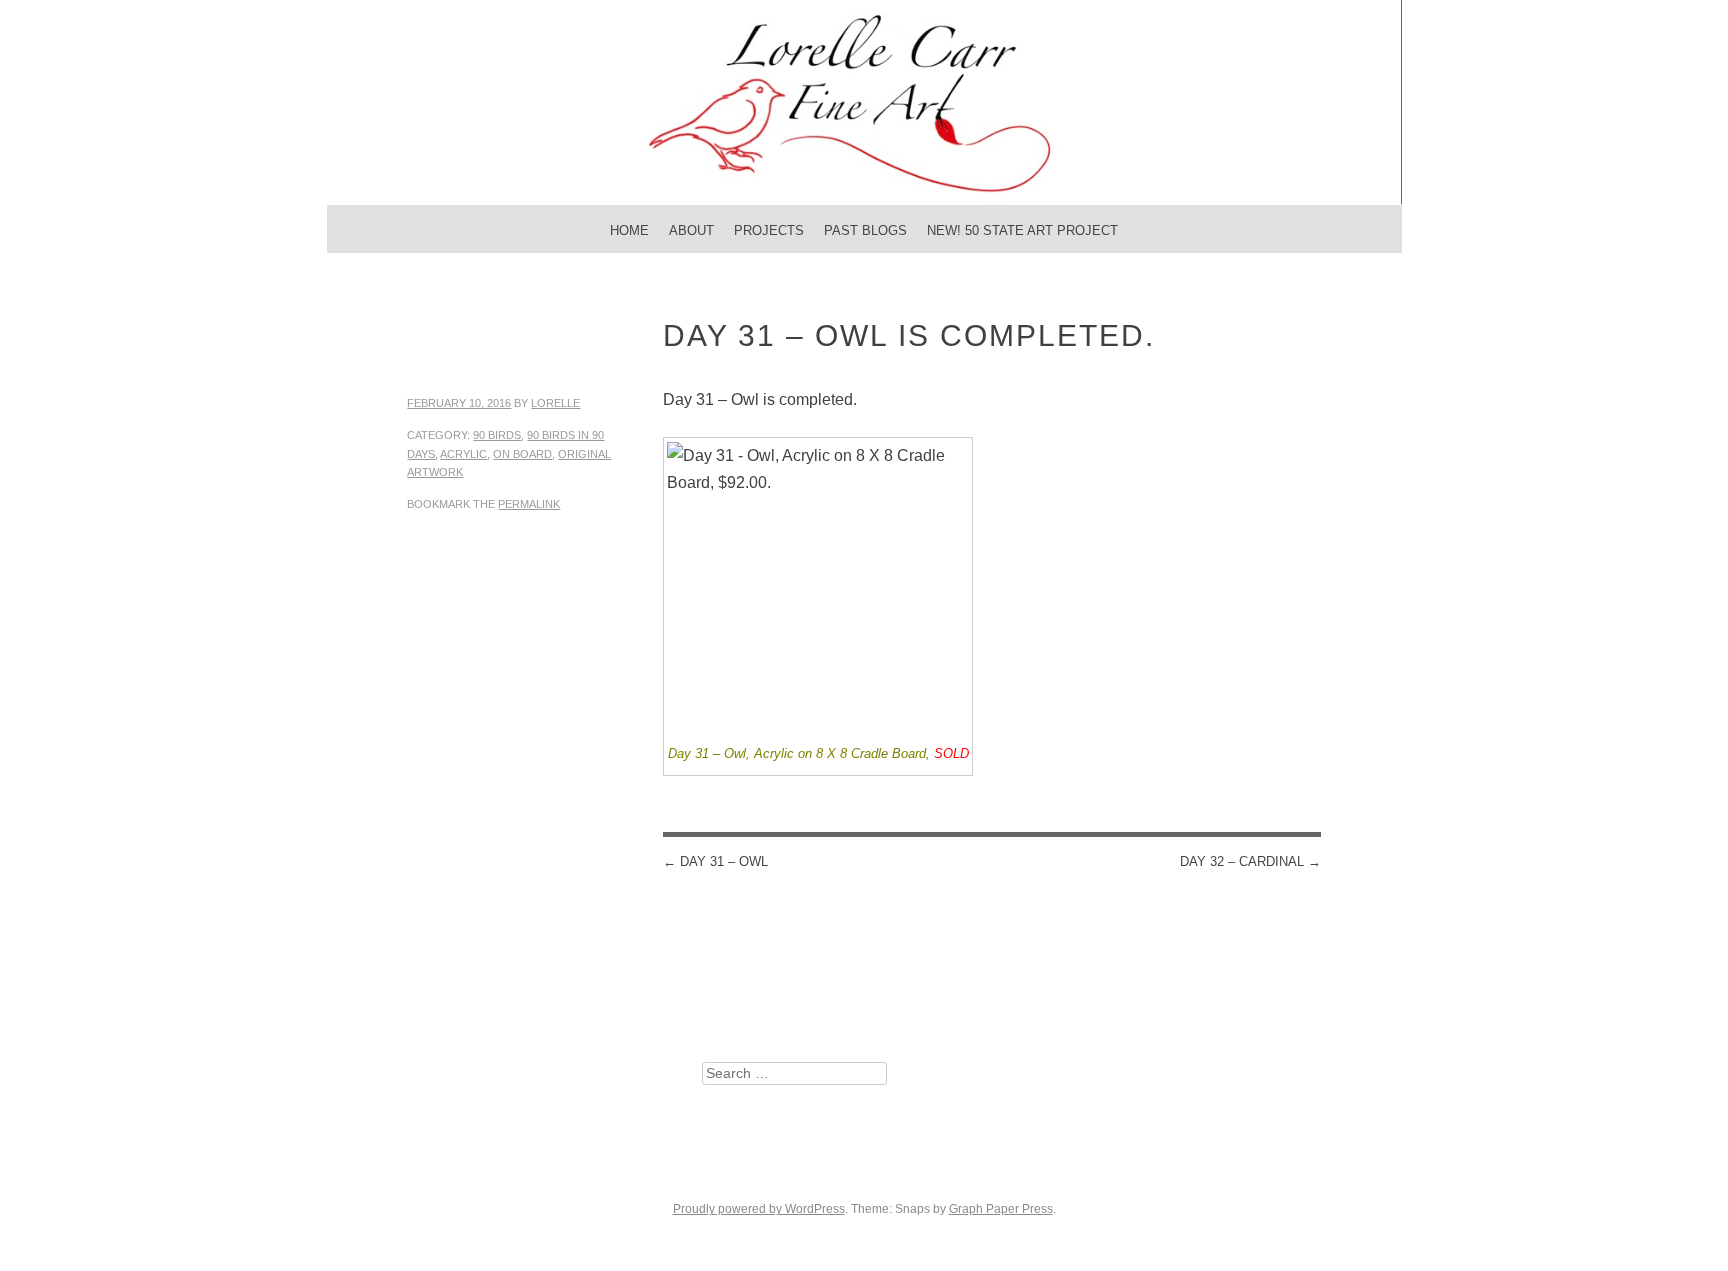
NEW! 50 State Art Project (1022, 230)
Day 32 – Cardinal (1250, 861)
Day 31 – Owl (715, 861)
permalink (529, 504)
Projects (769, 230)
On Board (522, 454)
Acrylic (463, 454)
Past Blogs (865, 230)
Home (629, 230)
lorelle (555, 403)
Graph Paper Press (1001, 1209)
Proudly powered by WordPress (759, 1209)
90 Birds (497, 435)
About (691, 230)
